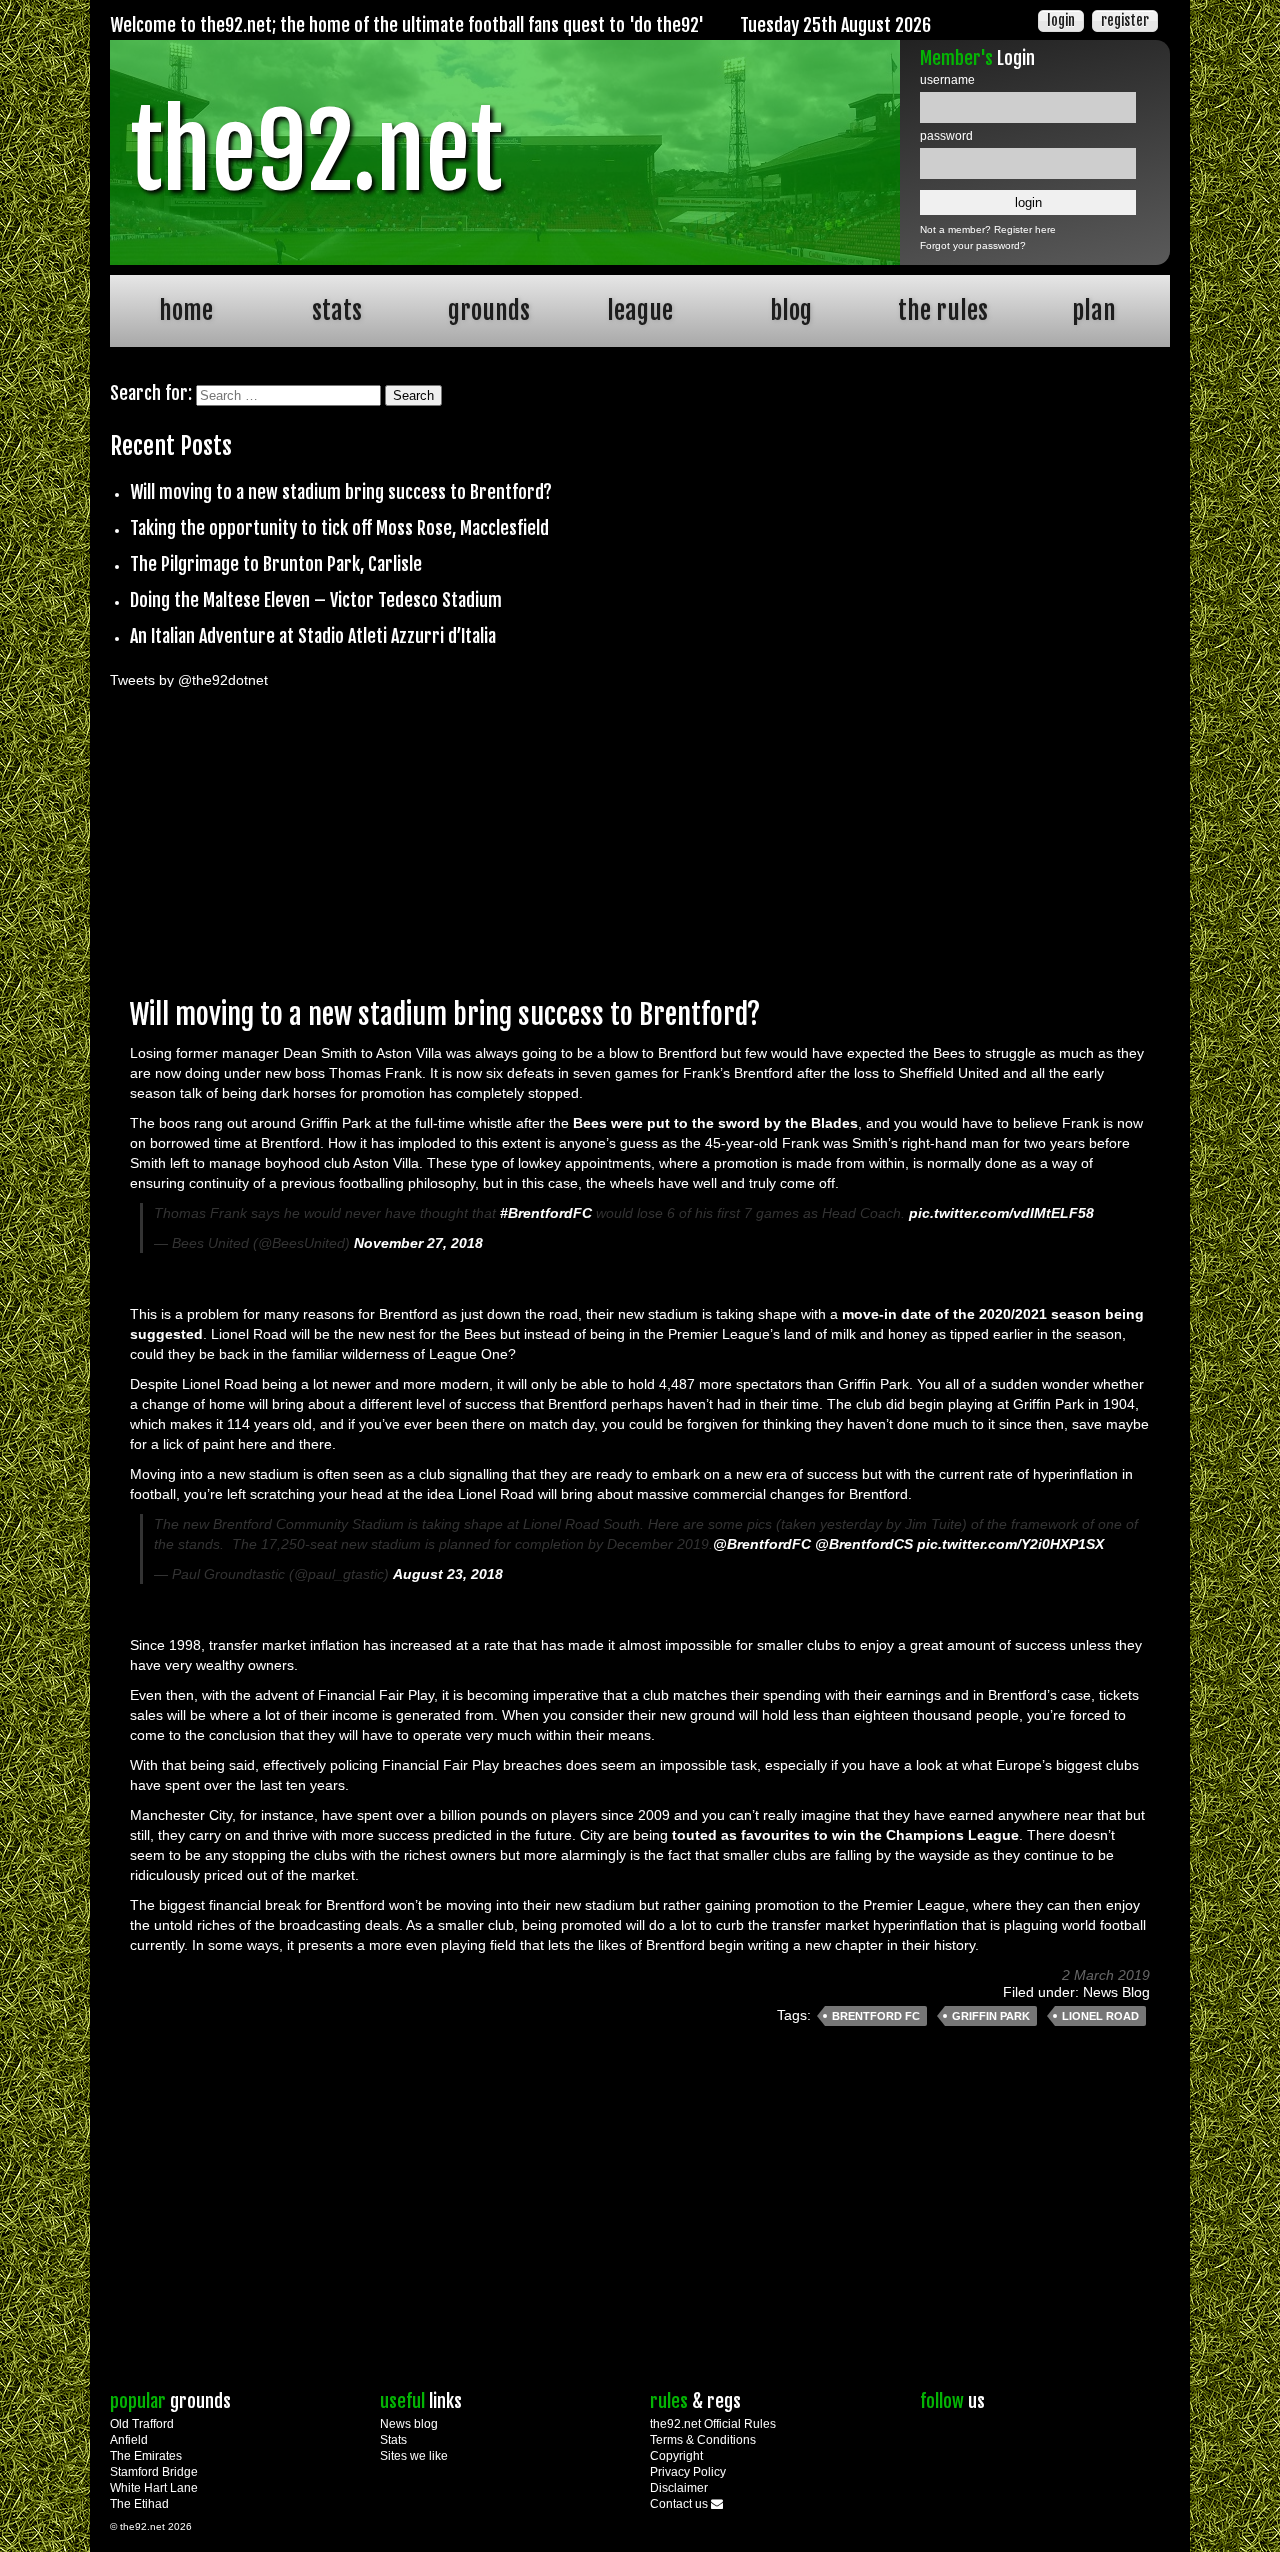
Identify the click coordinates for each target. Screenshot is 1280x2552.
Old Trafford (142, 2424)
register (1125, 20)
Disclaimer (679, 2488)
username (947, 80)
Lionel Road (1100, 2016)
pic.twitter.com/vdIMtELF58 (1001, 1213)
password (946, 136)
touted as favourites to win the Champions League (845, 1835)
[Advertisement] (640, 837)
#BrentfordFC (546, 1213)
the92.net (316, 152)
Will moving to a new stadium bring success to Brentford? (341, 492)
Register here (1025, 229)
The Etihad (139, 2504)
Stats (393, 2440)
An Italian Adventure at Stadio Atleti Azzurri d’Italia (313, 636)
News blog (409, 2424)
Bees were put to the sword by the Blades (715, 1123)
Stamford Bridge (154, 2472)
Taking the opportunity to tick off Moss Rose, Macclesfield (339, 528)
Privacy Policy (688, 2472)
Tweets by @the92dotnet (189, 680)
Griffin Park (991, 2016)
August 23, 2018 (448, 1574)
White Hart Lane (154, 2488)
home (186, 310)
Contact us (680, 2504)
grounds (489, 310)
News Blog (1116, 1992)
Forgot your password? (973, 245)
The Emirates (146, 2456)
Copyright (676, 2456)
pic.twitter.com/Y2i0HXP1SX (1010, 1544)
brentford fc (876, 2016)
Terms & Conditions (703, 2440)
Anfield (129, 2440)
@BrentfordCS (864, 1544)
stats (337, 310)
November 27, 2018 (418, 1243)
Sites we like (414, 2456)
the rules (943, 310)
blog (791, 310)
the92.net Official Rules (713, 2424)
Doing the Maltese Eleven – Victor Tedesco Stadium (316, 600)
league (640, 310)
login (1061, 20)
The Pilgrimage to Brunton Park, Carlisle (276, 564)
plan (1094, 310)
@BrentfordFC (762, 1544)
